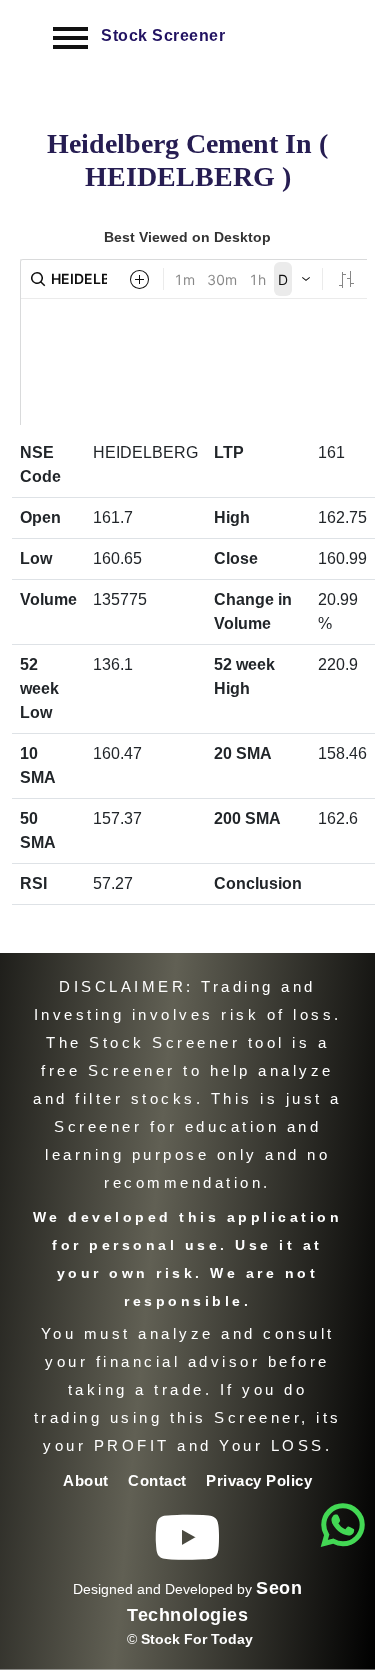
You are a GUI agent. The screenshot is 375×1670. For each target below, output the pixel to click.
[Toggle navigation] (70, 37)
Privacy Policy (259, 1480)
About (88, 1480)
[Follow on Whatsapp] (343, 1525)
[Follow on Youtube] (188, 1552)
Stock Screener (163, 35)
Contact (159, 1480)
